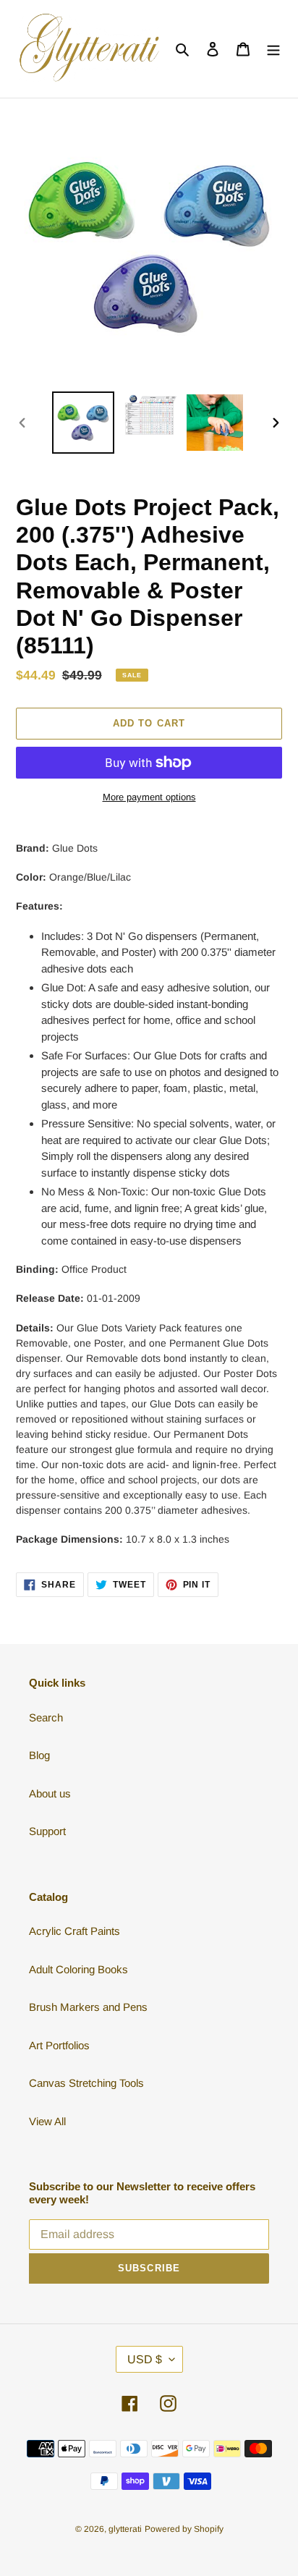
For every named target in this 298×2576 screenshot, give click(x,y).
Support (47, 1831)
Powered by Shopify (184, 2529)
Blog (39, 1755)
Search (46, 1717)
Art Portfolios (59, 2045)
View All (47, 2121)
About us (50, 1793)
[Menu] (273, 49)
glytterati (125, 2529)
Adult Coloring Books (78, 1969)
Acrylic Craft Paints (74, 1931)
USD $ (145, 2359)
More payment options (149, 797)
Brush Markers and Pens (88, 2007)
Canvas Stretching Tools (86, 2083)
